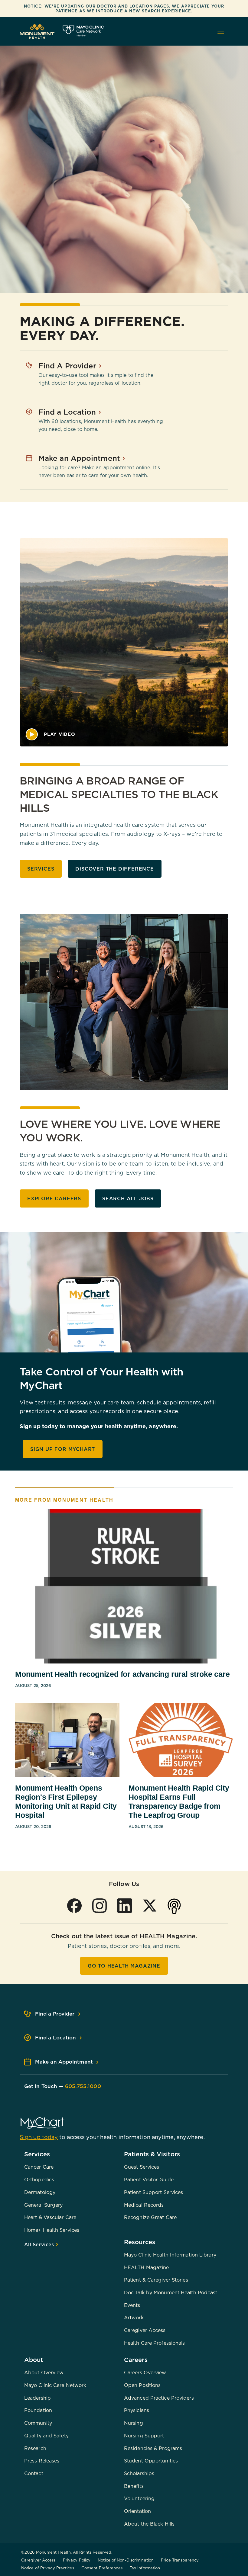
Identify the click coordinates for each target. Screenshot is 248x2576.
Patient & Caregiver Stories (156, 2280)
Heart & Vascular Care (50, 2217)
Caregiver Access (145, 2330)
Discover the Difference (114, 869)
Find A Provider (69, 366)
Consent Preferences (102, 2568)
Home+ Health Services (52, 2230)
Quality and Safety (46, 2436)
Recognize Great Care (150, 2217)
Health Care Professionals (155, 2343)
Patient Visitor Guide (149, 2180)
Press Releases (42, 2461)
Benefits (134, 2486)
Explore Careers (54, 1198)
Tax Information (145, 2568)
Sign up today (39, 2137)
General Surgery (44, 2205)
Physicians (137, 2410)
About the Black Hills (149, 2524)
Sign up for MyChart (63, 1449)
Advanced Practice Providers (159, 2398)
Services (41, 869)
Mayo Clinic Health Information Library (170, 2255)
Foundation (38, 2410)
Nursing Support (144, 2436)
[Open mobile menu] (221, 31)
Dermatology (40, 2192)
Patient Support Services (153, 2192)
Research (35, 2448)
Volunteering (139, 2498)
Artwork (134, 2318)
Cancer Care (39, 2167)
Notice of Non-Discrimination (126, 2560)
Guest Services (142, 2167)
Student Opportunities (151, 2461)
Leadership (38, 2398)
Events (132, 2305)
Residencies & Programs (153, 2448)
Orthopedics (39, 2180)
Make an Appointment (80, 458)
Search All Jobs (128, 1198)
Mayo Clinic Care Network (55, 2385)
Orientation (137, 2511)
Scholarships (139, 2473)
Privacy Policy (77, 2560)
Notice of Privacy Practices (48, 2568)
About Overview (44, 2372)
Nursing (134, 2423)
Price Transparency (180, 2560)
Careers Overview (145, 2372)
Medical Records (144, 2205)
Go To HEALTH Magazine (124, 1966)
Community (38, 2423)
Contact (34, 2473)
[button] (51, 734)
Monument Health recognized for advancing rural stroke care (122, 1674)
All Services (40, 2244)
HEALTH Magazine (147, 2267)
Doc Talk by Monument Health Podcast (171, 2292)
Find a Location (68, 412)
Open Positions (142, 2385)
